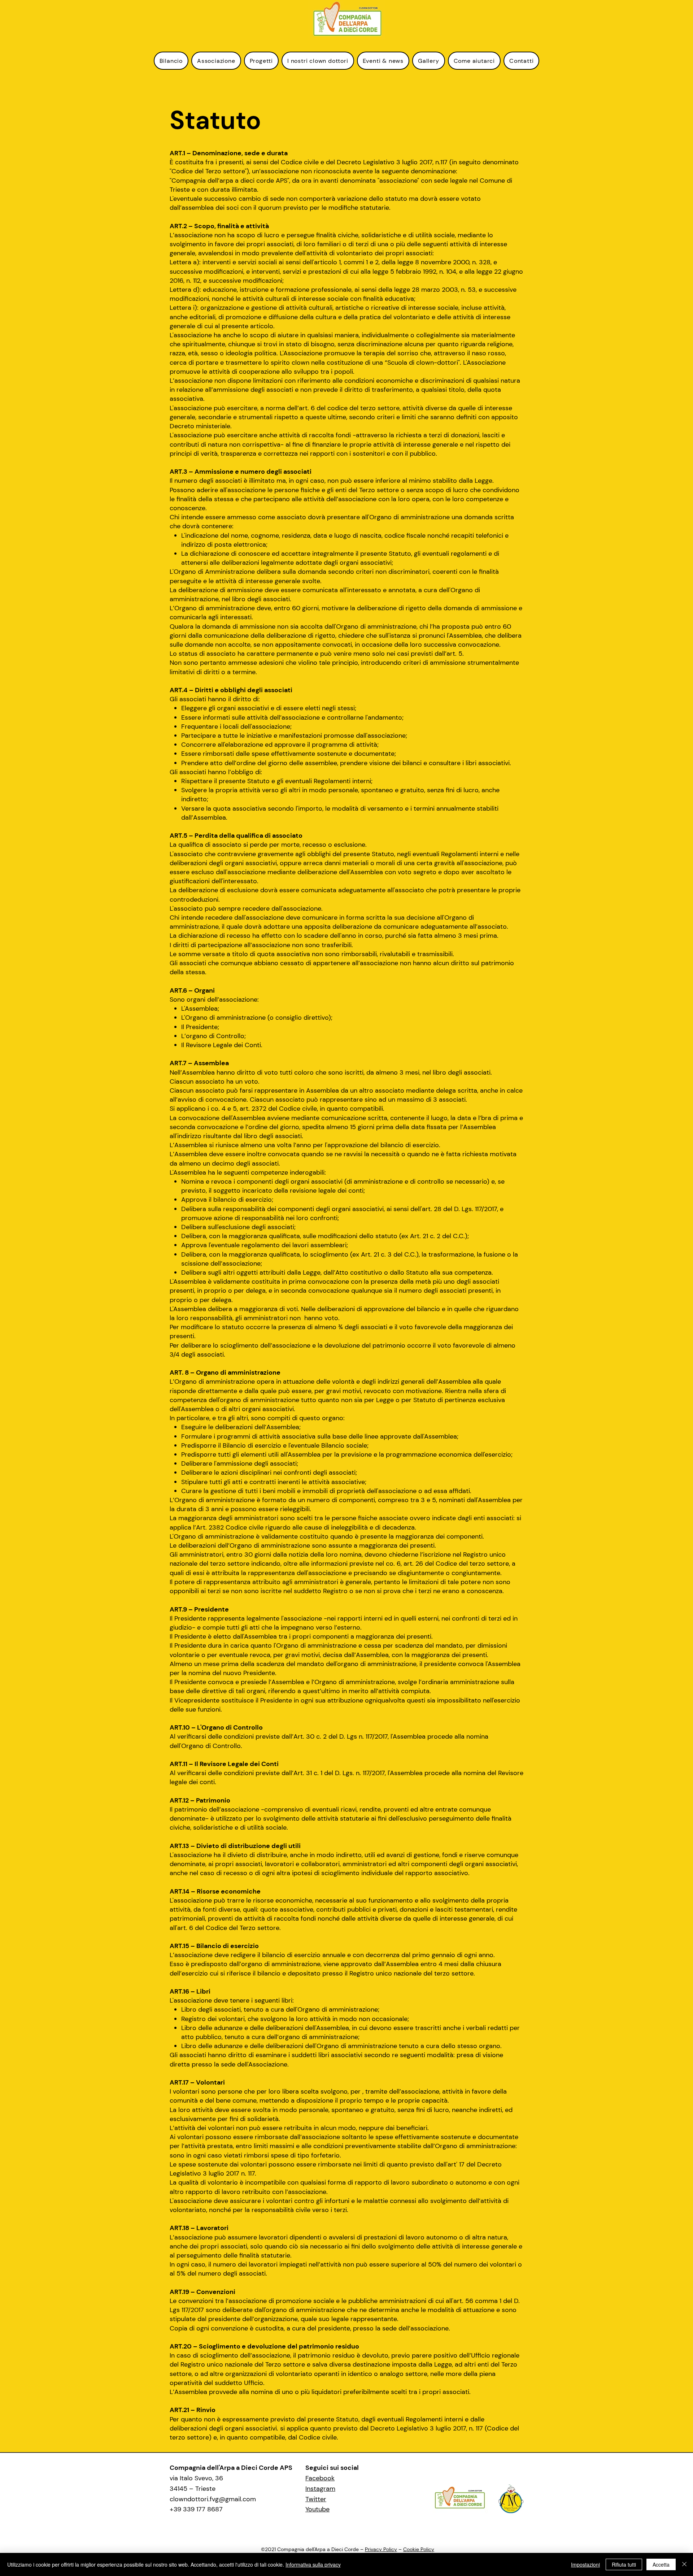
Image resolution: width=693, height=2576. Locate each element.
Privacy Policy (381, 2549)
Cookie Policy (419, 2549)
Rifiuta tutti (624, 2564)
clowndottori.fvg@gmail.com (213, 2499)
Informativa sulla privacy (313, 2564)
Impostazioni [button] (585, 2564)
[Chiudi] (684, 2564)
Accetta (661, 2564)
